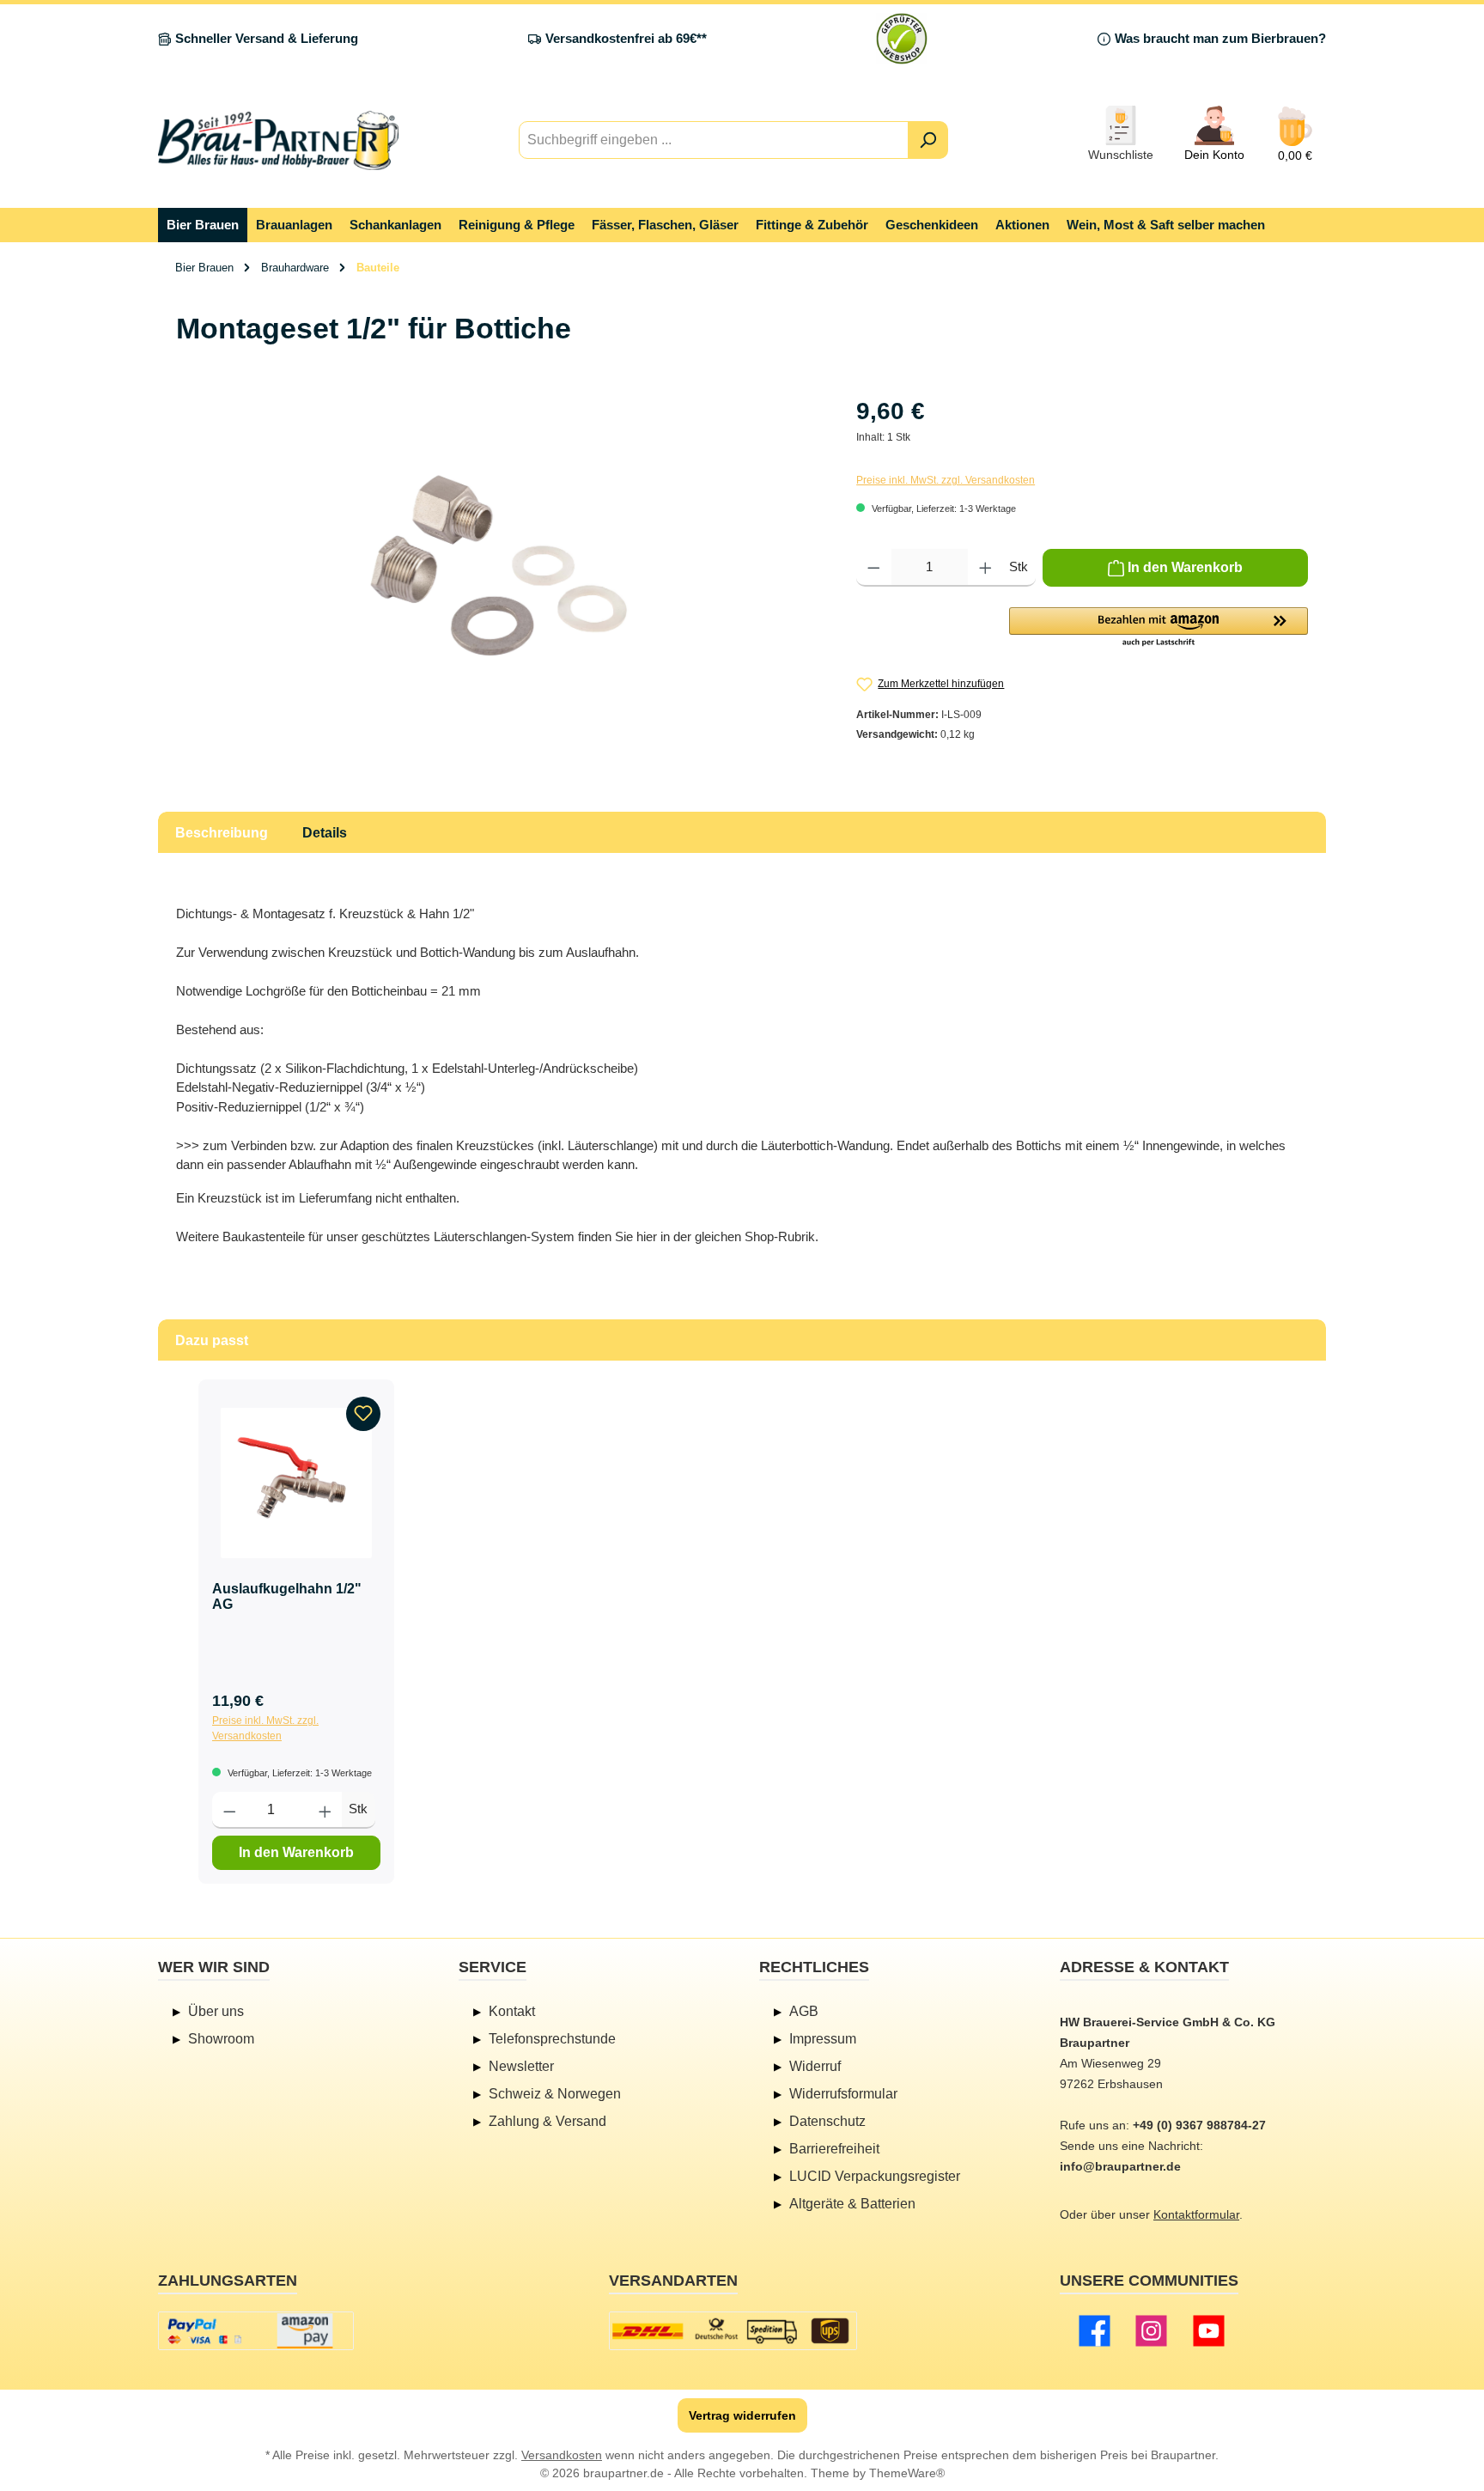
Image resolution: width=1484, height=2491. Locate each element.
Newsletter (521, 2066)
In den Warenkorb (296, 1852)
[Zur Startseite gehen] (278, 140)
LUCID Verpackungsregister (875, 2176)
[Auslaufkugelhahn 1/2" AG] (296, 1483)
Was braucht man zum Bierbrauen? (1220, 38)
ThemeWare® (907, 2473)
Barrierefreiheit (834, 2149)
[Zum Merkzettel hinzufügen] (363, 1414)
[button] (1159, 628)
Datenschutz (827, 2121)
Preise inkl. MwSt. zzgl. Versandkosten (946, 480)
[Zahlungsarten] (256, 2331)
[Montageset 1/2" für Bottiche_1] (499, 578)
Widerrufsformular (843, 2094)
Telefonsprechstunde (552, 2039)
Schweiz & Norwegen (555, 2094)
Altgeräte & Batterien (852, 2204)
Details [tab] (325, 833)
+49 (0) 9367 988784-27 (1199, 2125)
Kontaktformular (1196, 2214)
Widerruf (815, 2066)
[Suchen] (928, 140)
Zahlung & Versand (547, 2121)
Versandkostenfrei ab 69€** (626, 38)
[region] (499, 578)
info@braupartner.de (1120, 2166)
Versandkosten (562, 2455)
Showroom (221, 2039)
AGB (804, 2011)
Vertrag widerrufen (742, 2415)
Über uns (216, 2011)
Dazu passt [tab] (212, 1340)
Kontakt (512, 2011)
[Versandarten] (733, 2331)
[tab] (222, 832)
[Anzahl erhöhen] (985, 568)
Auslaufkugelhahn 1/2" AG (287, 1596)
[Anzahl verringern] (874, 568)
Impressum (823, 2039)
